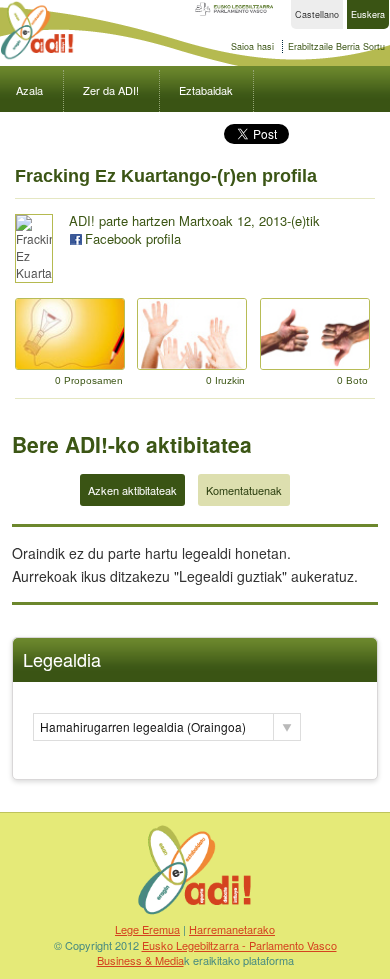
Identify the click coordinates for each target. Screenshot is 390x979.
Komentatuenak (244, 490)
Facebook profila (133, 238)
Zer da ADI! (111, 90)
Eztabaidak (206, 90)
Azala (29, 90)
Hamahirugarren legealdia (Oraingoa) (143, 726)
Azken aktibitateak (132, 490)
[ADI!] (37, 56)
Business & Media (140, 960)
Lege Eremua (147, 929)
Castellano (317, 14)
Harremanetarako (232, 929)
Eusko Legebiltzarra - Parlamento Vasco (239, 945)
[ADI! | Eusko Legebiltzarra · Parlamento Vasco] (195, 914)
